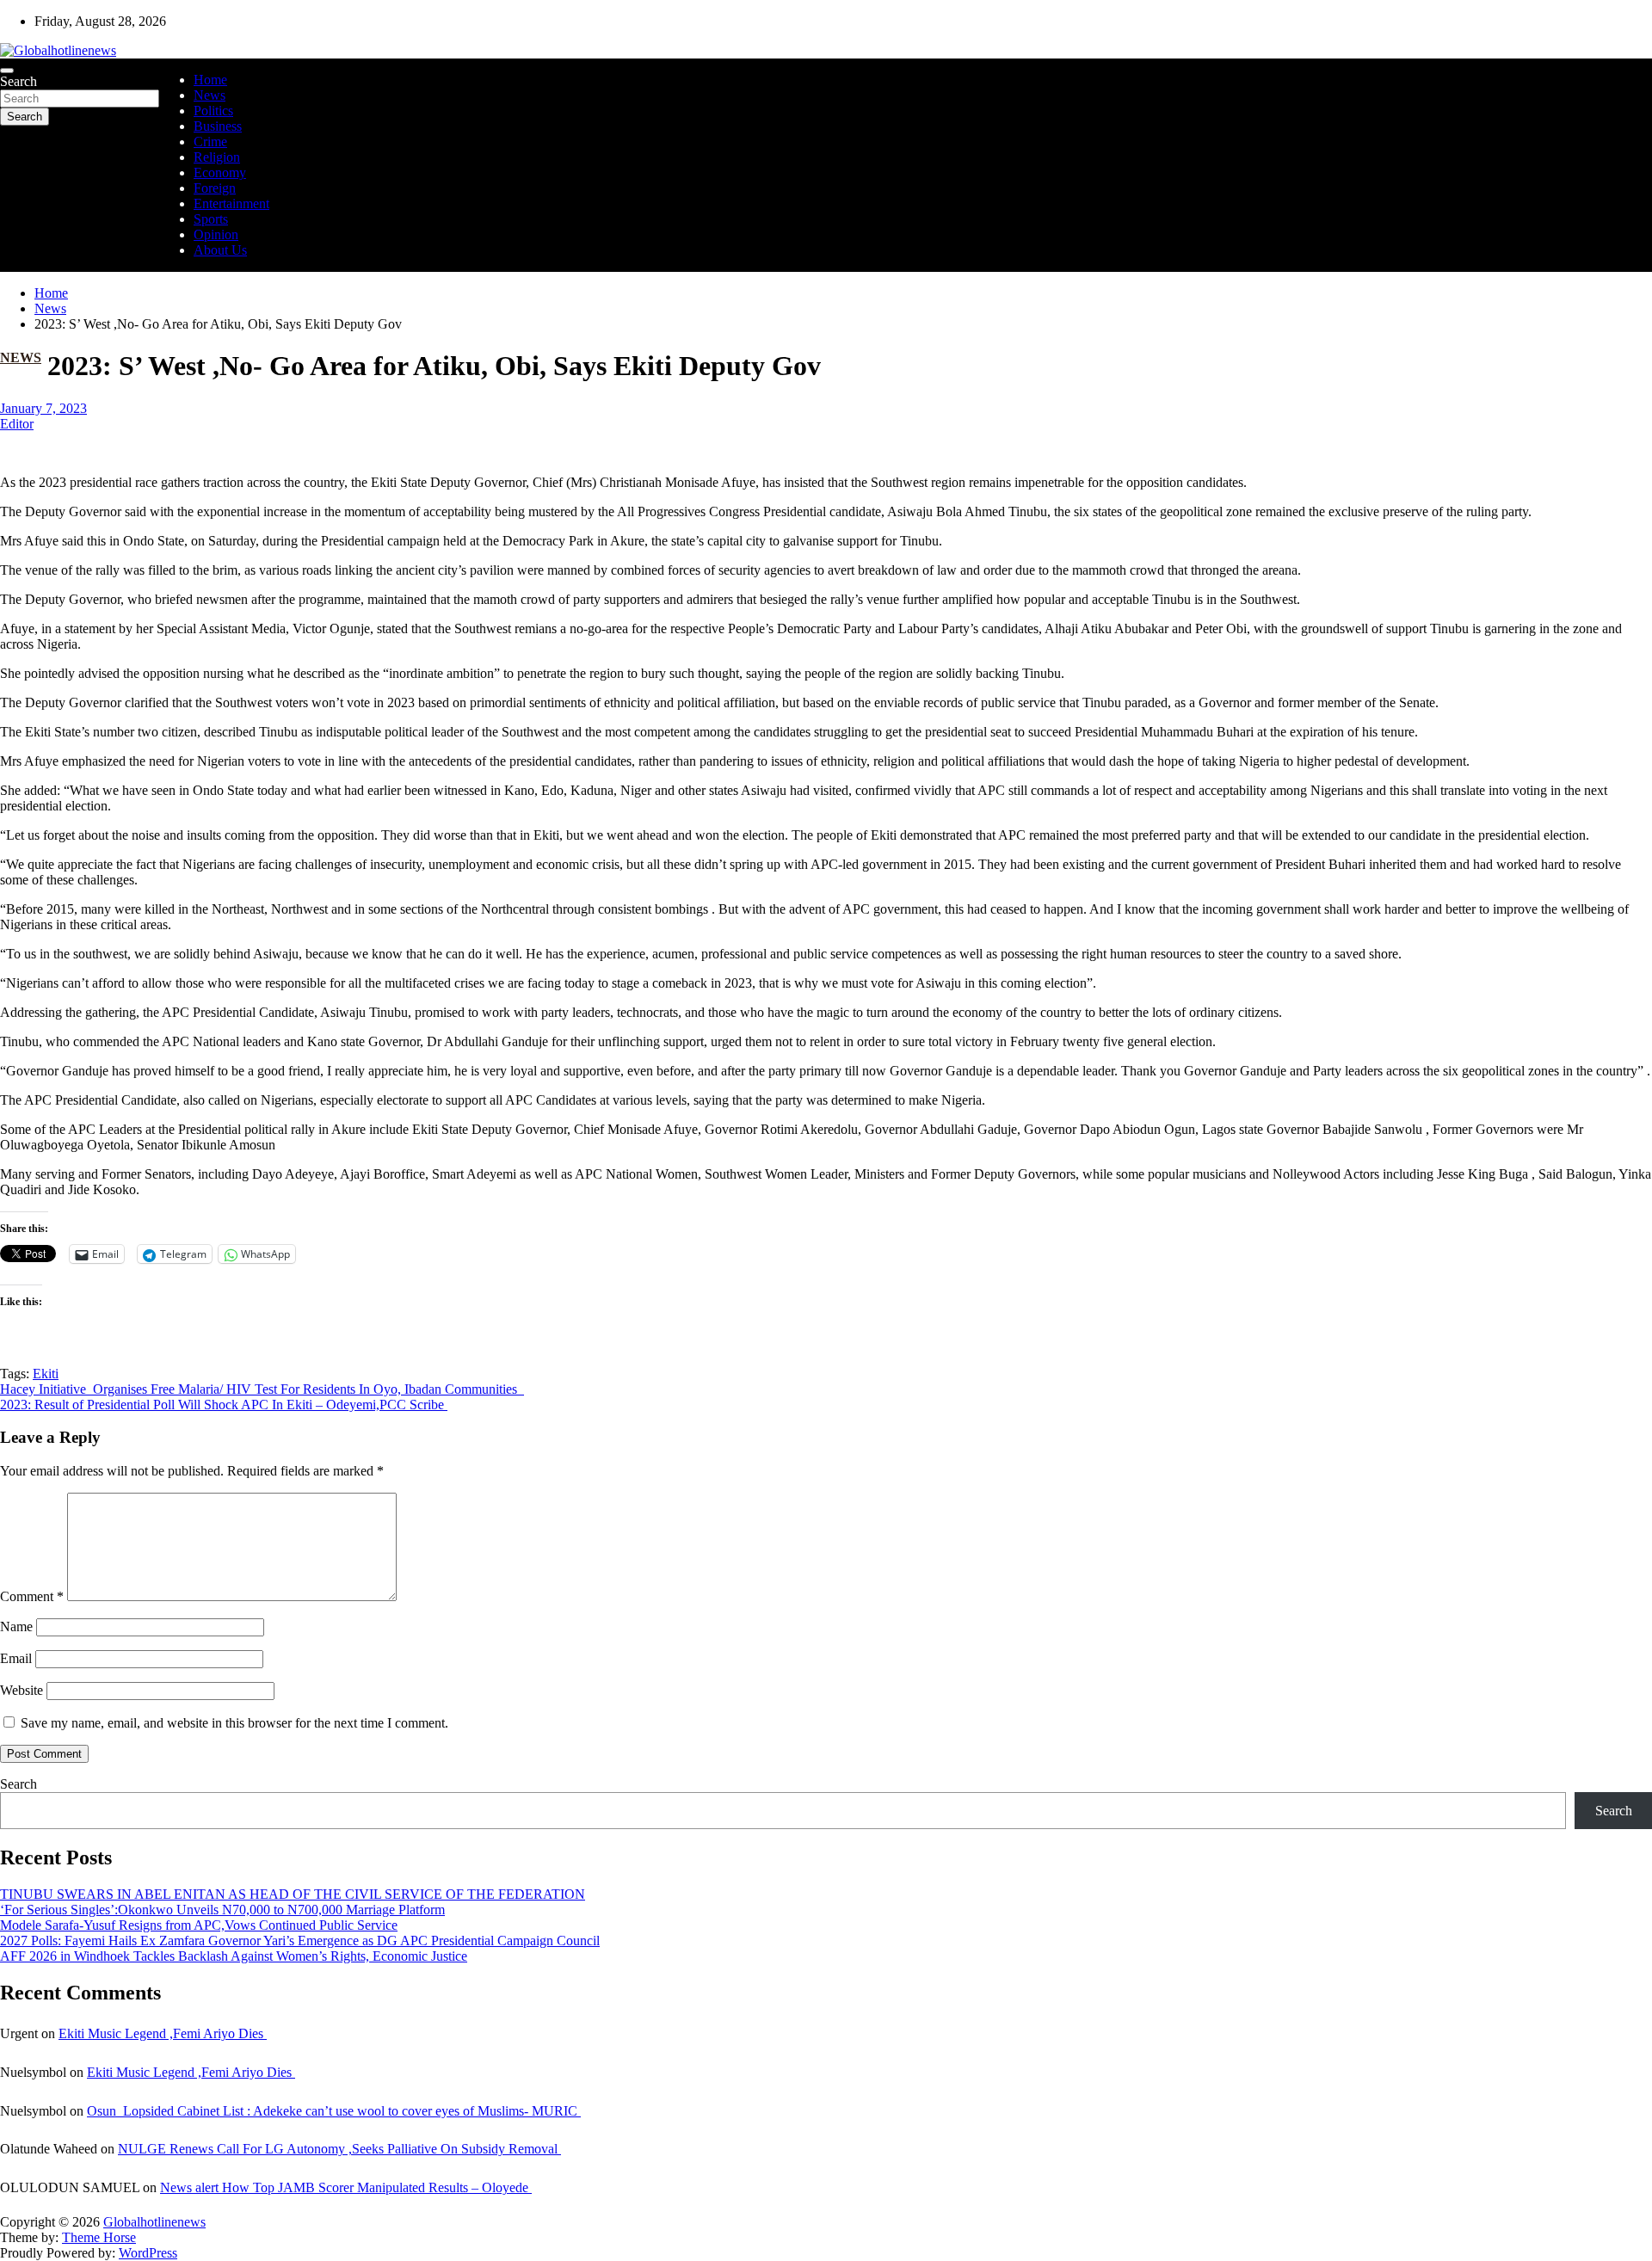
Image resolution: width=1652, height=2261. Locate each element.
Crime (210, 142)
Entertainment (231, 203)
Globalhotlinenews (154, 2222)
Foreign (215, 188)
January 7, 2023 (43, 408)
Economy (220, 173)
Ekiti (46, 1374)
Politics (213, 111)
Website (22, 1690)
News (210, 95)
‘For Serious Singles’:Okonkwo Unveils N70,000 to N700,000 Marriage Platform (222, 1910)
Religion (217, 157)
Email (16, 1658)
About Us (220, 250)
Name (16, 1626)
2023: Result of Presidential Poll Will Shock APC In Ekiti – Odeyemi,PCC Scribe (224, 1405)
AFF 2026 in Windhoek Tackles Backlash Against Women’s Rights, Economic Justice (234, 1956)
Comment (32, 1596)
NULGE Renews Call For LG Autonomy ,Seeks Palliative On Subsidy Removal (339, 2149)
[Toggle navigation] (7, 71)
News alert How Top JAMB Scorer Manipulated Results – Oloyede (346, 2187)
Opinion (216, 234)
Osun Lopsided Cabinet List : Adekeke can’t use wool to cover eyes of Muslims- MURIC (334, 2111)
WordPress (148, 2253)
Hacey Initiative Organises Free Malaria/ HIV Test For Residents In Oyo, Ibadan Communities (262, 1389)
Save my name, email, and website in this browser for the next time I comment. (234, 1723)
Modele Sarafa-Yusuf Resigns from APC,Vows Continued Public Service (199, 1925)
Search (18, 81)
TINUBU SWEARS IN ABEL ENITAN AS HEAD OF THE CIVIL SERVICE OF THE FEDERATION (293, 1894)
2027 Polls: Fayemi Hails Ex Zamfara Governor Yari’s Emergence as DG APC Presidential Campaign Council (300, 1941)
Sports (211, 219)
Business (218, 126)
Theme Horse (99, 2237)
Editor (17, 424)
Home (210, 80)
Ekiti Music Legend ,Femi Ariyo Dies (163, 2033)
